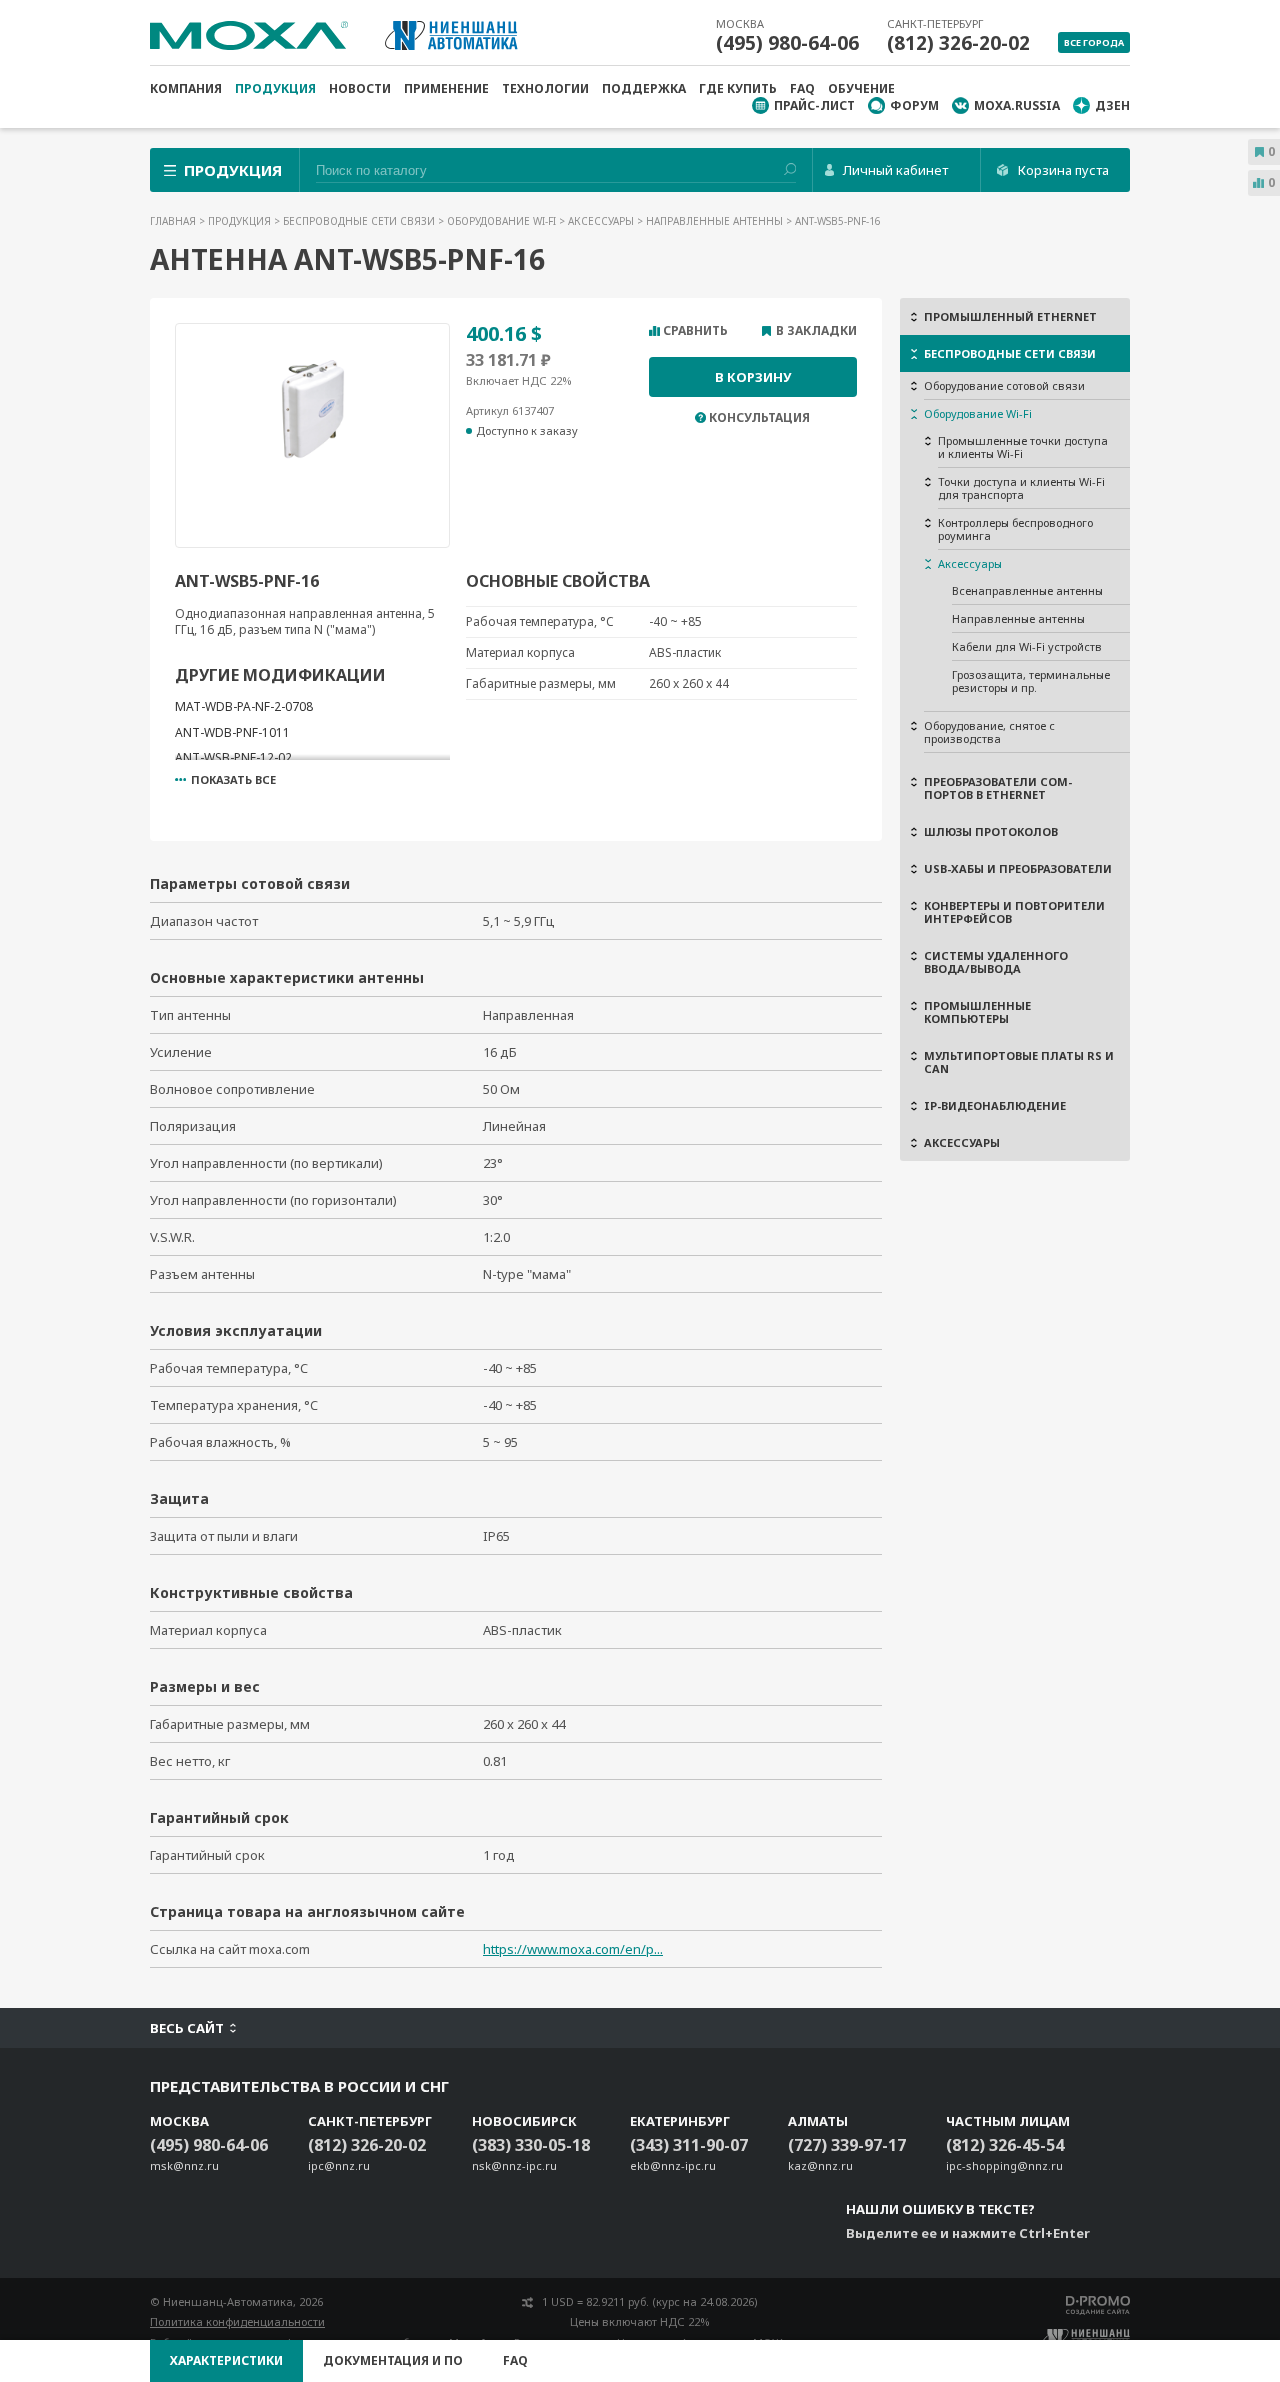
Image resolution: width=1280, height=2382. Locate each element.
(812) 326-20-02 (958, 43)
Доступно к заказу (527, 431)
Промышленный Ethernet (1010, 316)
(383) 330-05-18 (531, 2145)
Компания (186, 88)
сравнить (695, 331)
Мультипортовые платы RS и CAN (1019, 1062)
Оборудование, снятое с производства (989, 732)
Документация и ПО (393, 2360)
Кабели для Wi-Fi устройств (1027, 646)
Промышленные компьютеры (977, 1012)
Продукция (275, 88)
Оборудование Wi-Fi (503, 221)
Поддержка (644, 88)
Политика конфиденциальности (237, 2321)
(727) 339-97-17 (847, 2145)
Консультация (759, 417)
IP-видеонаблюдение (995, 1105)
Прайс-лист (814, 105)
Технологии (545, 88)
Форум (914, 105)
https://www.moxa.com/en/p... (573, 1949)
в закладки (816, 331)
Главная (174, 221)
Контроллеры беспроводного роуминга (1015, 529)
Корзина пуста (1063, 170)
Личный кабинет (895, 170)
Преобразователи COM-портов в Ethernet (998, 788)
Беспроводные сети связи (360, 221)
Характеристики (226, 2360)
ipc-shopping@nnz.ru (1004, 2165)
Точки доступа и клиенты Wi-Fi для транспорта (1021, 488)
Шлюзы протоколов (991, 831)
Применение (446, 88)
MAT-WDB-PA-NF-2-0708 (244, 706)
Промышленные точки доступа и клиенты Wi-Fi (1023, 447)
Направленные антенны (716, 221)
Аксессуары (602, 221)
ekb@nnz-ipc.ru (673, 2165)
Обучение (861, 88)
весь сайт (187, 2028)
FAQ (802, 88)
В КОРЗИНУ (753, 377)
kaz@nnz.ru (820, 2165)
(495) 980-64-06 (787, 43)
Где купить (738, 88)
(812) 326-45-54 (1005, 2145)
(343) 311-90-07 (689, 2145)
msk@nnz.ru (184, 2165)
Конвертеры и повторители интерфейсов (1014, 912)
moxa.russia (1017, 105)
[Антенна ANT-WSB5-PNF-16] (312, 430)
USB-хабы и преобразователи (1018, 868)
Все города (1094, 42)
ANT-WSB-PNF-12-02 (233, 757)
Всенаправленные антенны (1027, 590)
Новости (360, 88)
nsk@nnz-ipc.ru (514, 2165)
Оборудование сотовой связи (1004, 385)
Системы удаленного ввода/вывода (996, 962)
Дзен (1112, 105)
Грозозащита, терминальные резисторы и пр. (1031, 681)
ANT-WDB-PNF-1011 (232, 732)
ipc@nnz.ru (339, 2165)
